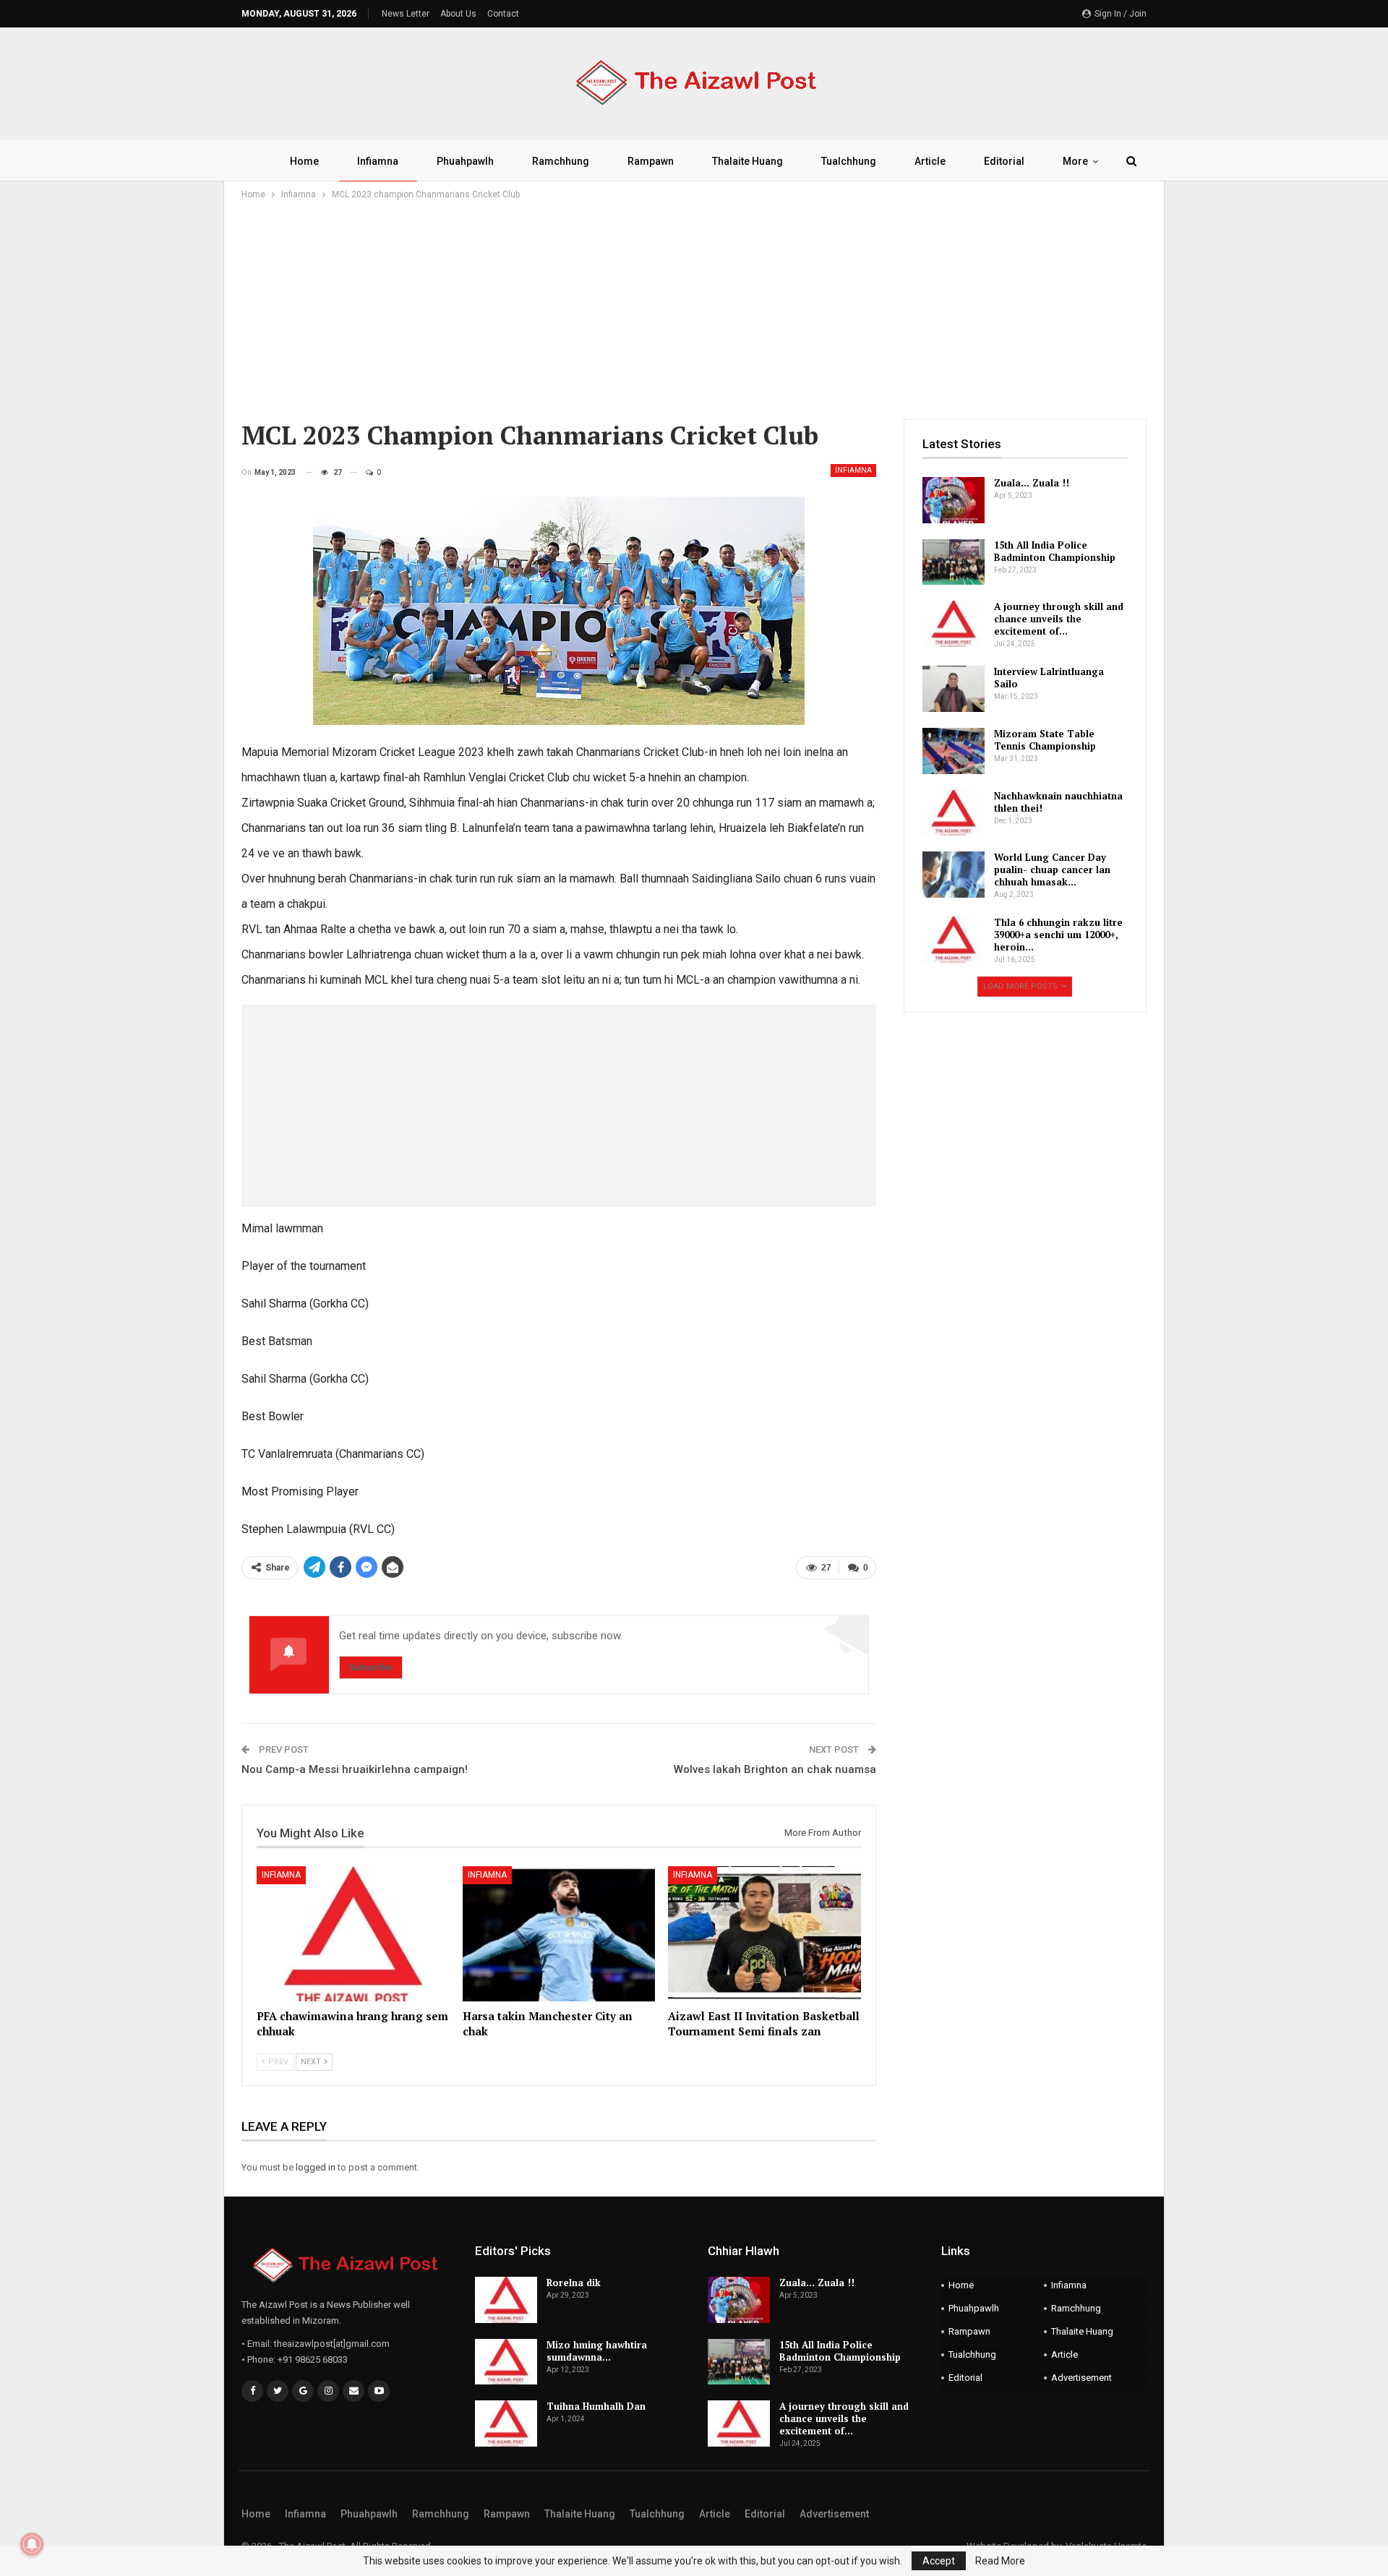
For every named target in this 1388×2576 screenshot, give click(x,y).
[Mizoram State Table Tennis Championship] (954, 751)
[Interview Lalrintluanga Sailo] (954, 689)
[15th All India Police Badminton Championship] (954, 562)
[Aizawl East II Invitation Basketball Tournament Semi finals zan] (764, 1934)
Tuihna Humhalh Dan (596, 2406)
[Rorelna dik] (506, 2300)
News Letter (406, 14)
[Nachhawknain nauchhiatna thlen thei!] (954, 813)
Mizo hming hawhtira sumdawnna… (597, 2351)
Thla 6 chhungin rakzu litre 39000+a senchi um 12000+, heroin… (1058, 935)
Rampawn (651, 161)
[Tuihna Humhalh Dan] (506, 2423)
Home (304, 161)
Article (930, 161)
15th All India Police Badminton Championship (1055, 551)
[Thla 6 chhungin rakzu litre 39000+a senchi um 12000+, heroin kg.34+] (954, 940)
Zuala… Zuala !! (1032, 483)
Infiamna (378, 161)
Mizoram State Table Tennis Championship (1045, 740)
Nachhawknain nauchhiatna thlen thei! (1058, 802)
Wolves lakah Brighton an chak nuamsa (775, 1769)
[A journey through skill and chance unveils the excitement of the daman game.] (954, 624)
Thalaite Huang (747, 161)
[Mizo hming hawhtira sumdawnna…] (506, 2362)
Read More (1000, 2561)
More (1075, 161)
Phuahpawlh (465, 161)
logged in (316, 2167)
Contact (503, 14)
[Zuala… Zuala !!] (954, 500)
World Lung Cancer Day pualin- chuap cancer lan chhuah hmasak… (1052, 870)
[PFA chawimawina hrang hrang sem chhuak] (353, 1934)
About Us (458, 14)
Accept (939, 2561)
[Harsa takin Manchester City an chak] (559, 1934)
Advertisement (1081, 2378)
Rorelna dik (574, 2283)
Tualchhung (849, 161)
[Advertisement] (694, 311)
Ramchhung (561, 161)
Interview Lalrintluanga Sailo (1049, 678)
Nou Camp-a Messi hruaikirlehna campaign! (355, 1769)
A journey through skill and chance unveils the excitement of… (1059, 619)
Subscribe (371, 1667)
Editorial (1004, 161)
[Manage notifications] (32, 2544)
